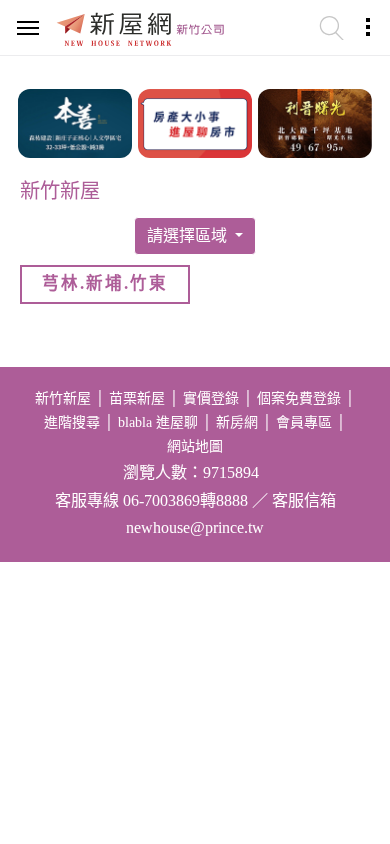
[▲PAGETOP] (340, 729)
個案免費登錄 (299, 398)
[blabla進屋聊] (195, 121)
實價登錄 (211, 398)
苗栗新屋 (137, 398)
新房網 (237, 422)
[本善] (75, 121)
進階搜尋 (72, 422)
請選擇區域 (189, 235)
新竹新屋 (63, 398)
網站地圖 (195, 446)
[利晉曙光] (315, 121)
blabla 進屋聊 (158, 422)
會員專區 (304, 422)
